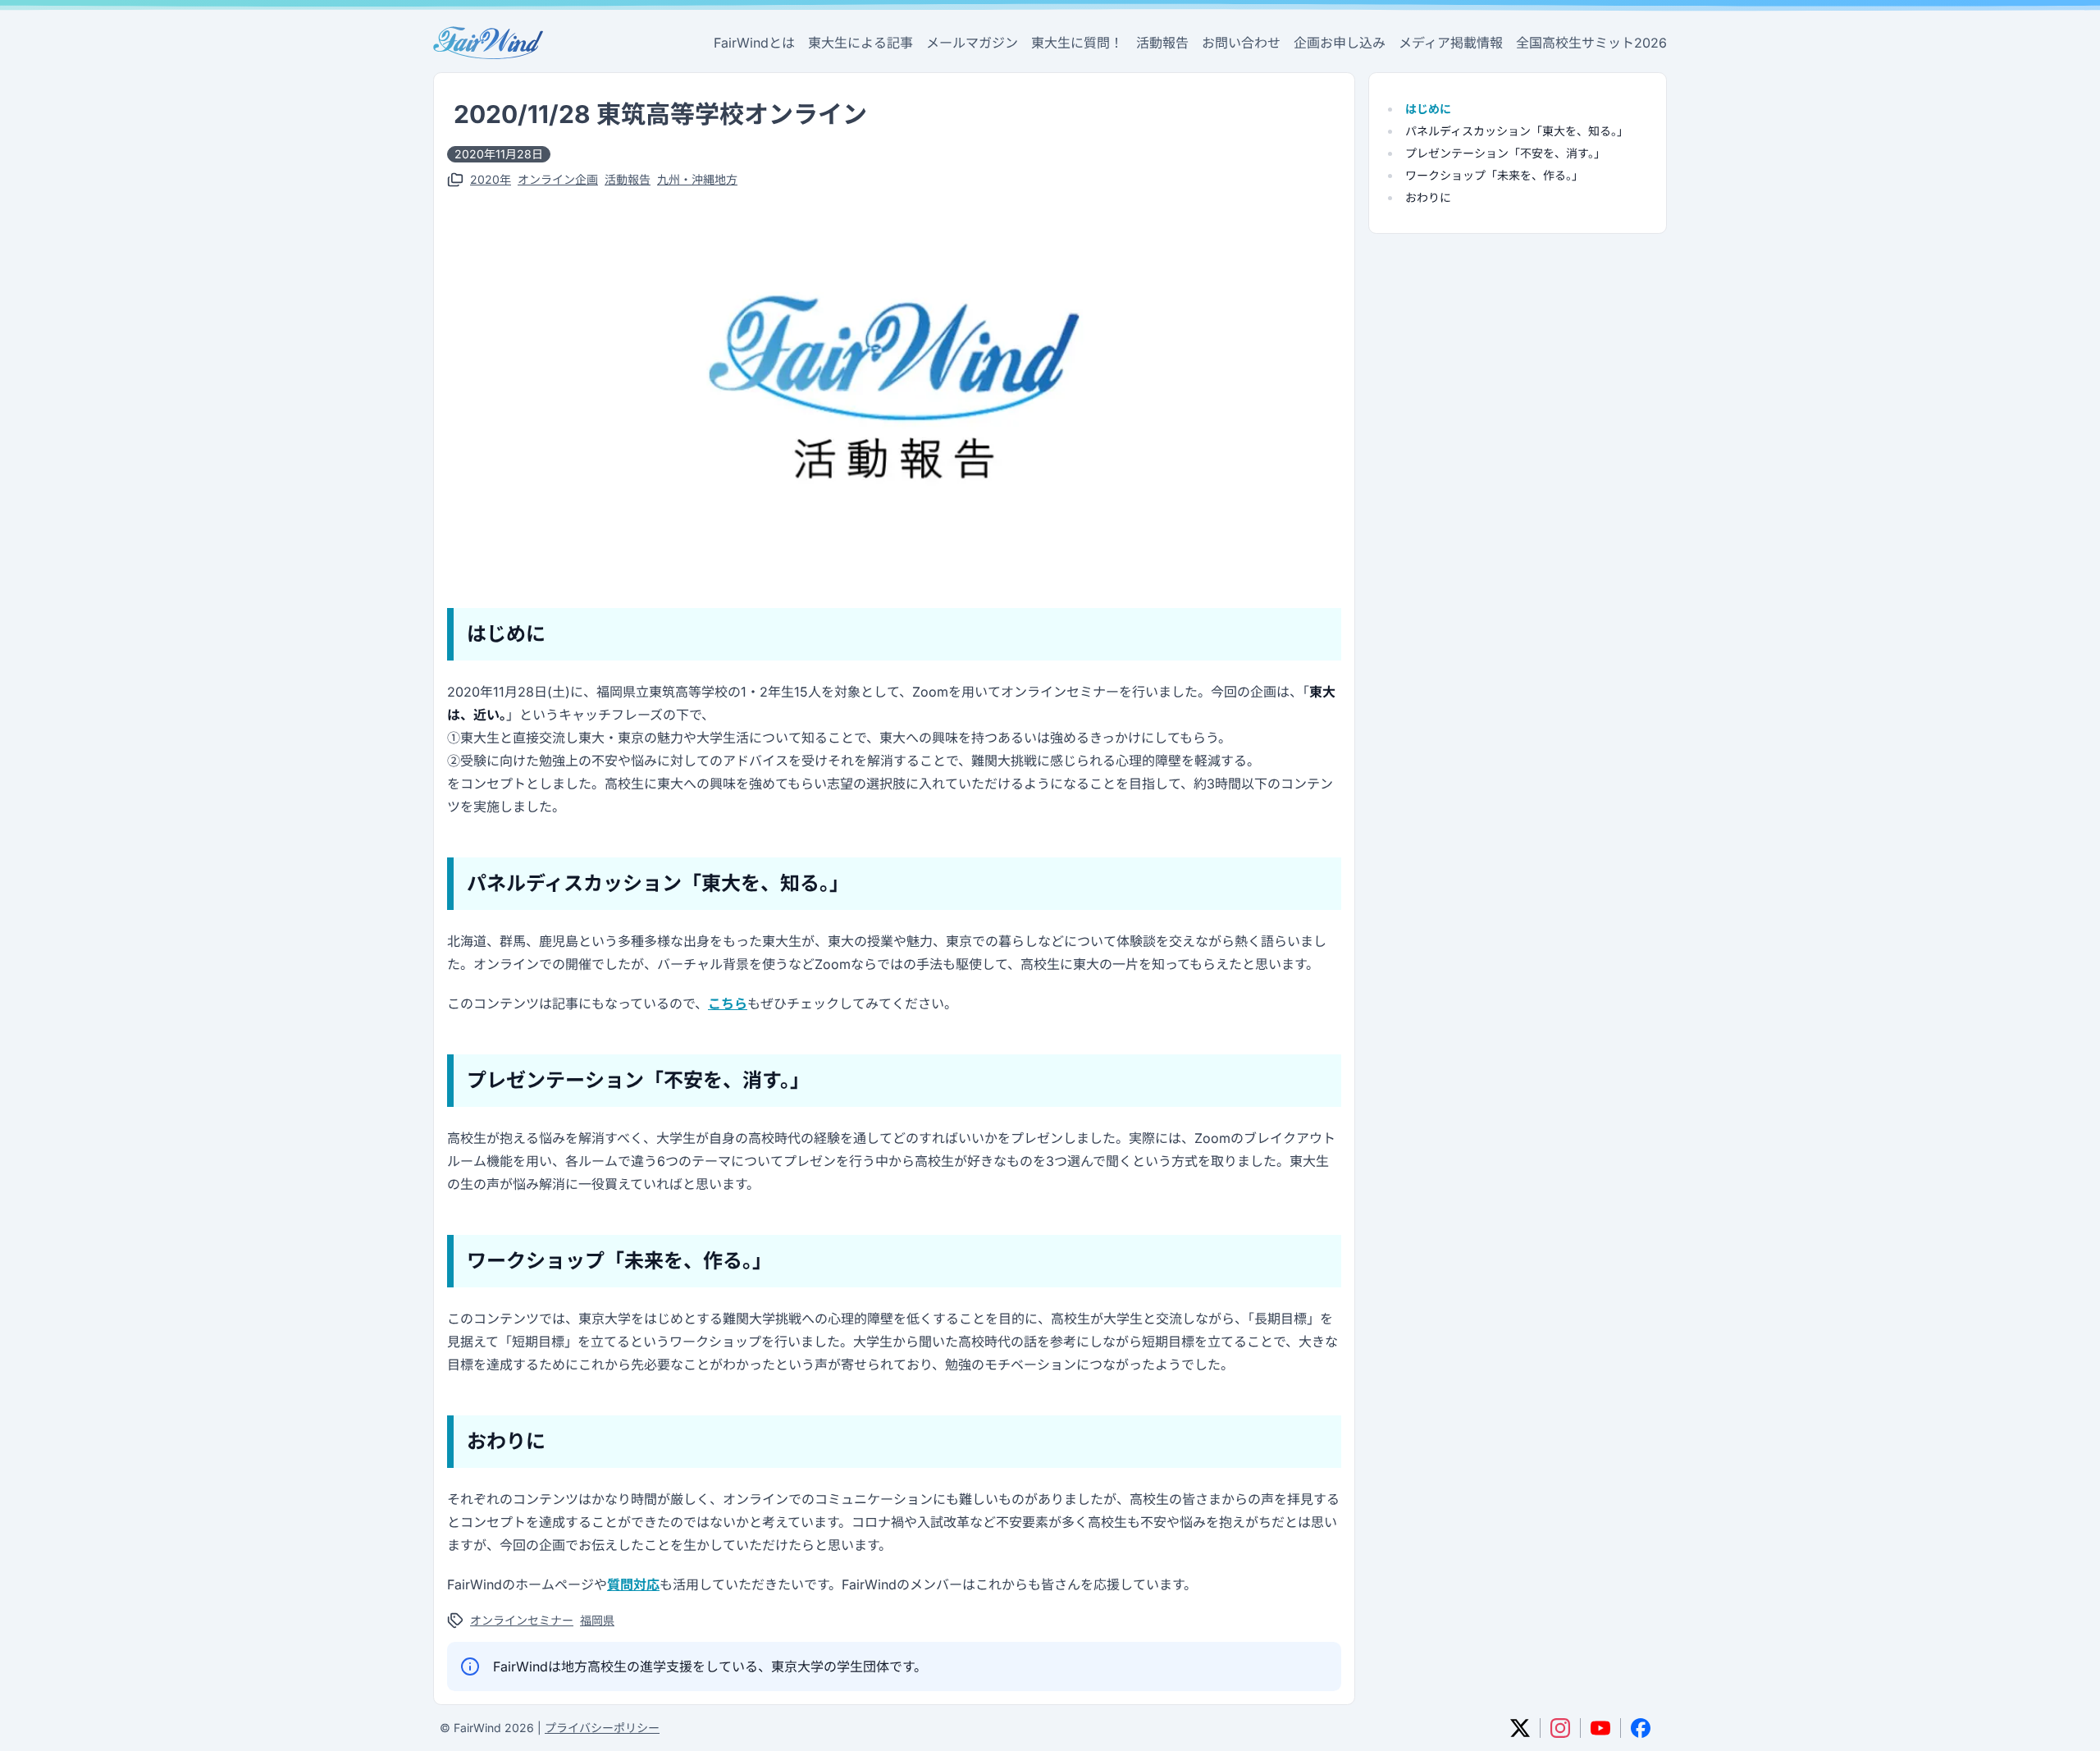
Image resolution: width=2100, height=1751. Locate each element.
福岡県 (597, 1620)
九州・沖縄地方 (697, 179)
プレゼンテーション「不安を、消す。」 (1505, 153)
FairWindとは (754, 43)
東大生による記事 (861, 43)
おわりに (1428, 197)
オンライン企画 (558, 179)
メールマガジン (972, 43)
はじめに (1428, 109)
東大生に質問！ (1077, 43)
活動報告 (1162, 43)
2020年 (491, 179)
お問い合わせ (1241, 43)
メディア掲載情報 (1451, 43)
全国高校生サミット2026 (1591, 43)
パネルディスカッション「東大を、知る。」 (1517, 131)
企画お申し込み (1340, 43)
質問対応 (633, 1584)
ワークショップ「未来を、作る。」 (1494, 175)
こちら (728, 1004)
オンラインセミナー (522, 1620)
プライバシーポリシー (602, 1728)
